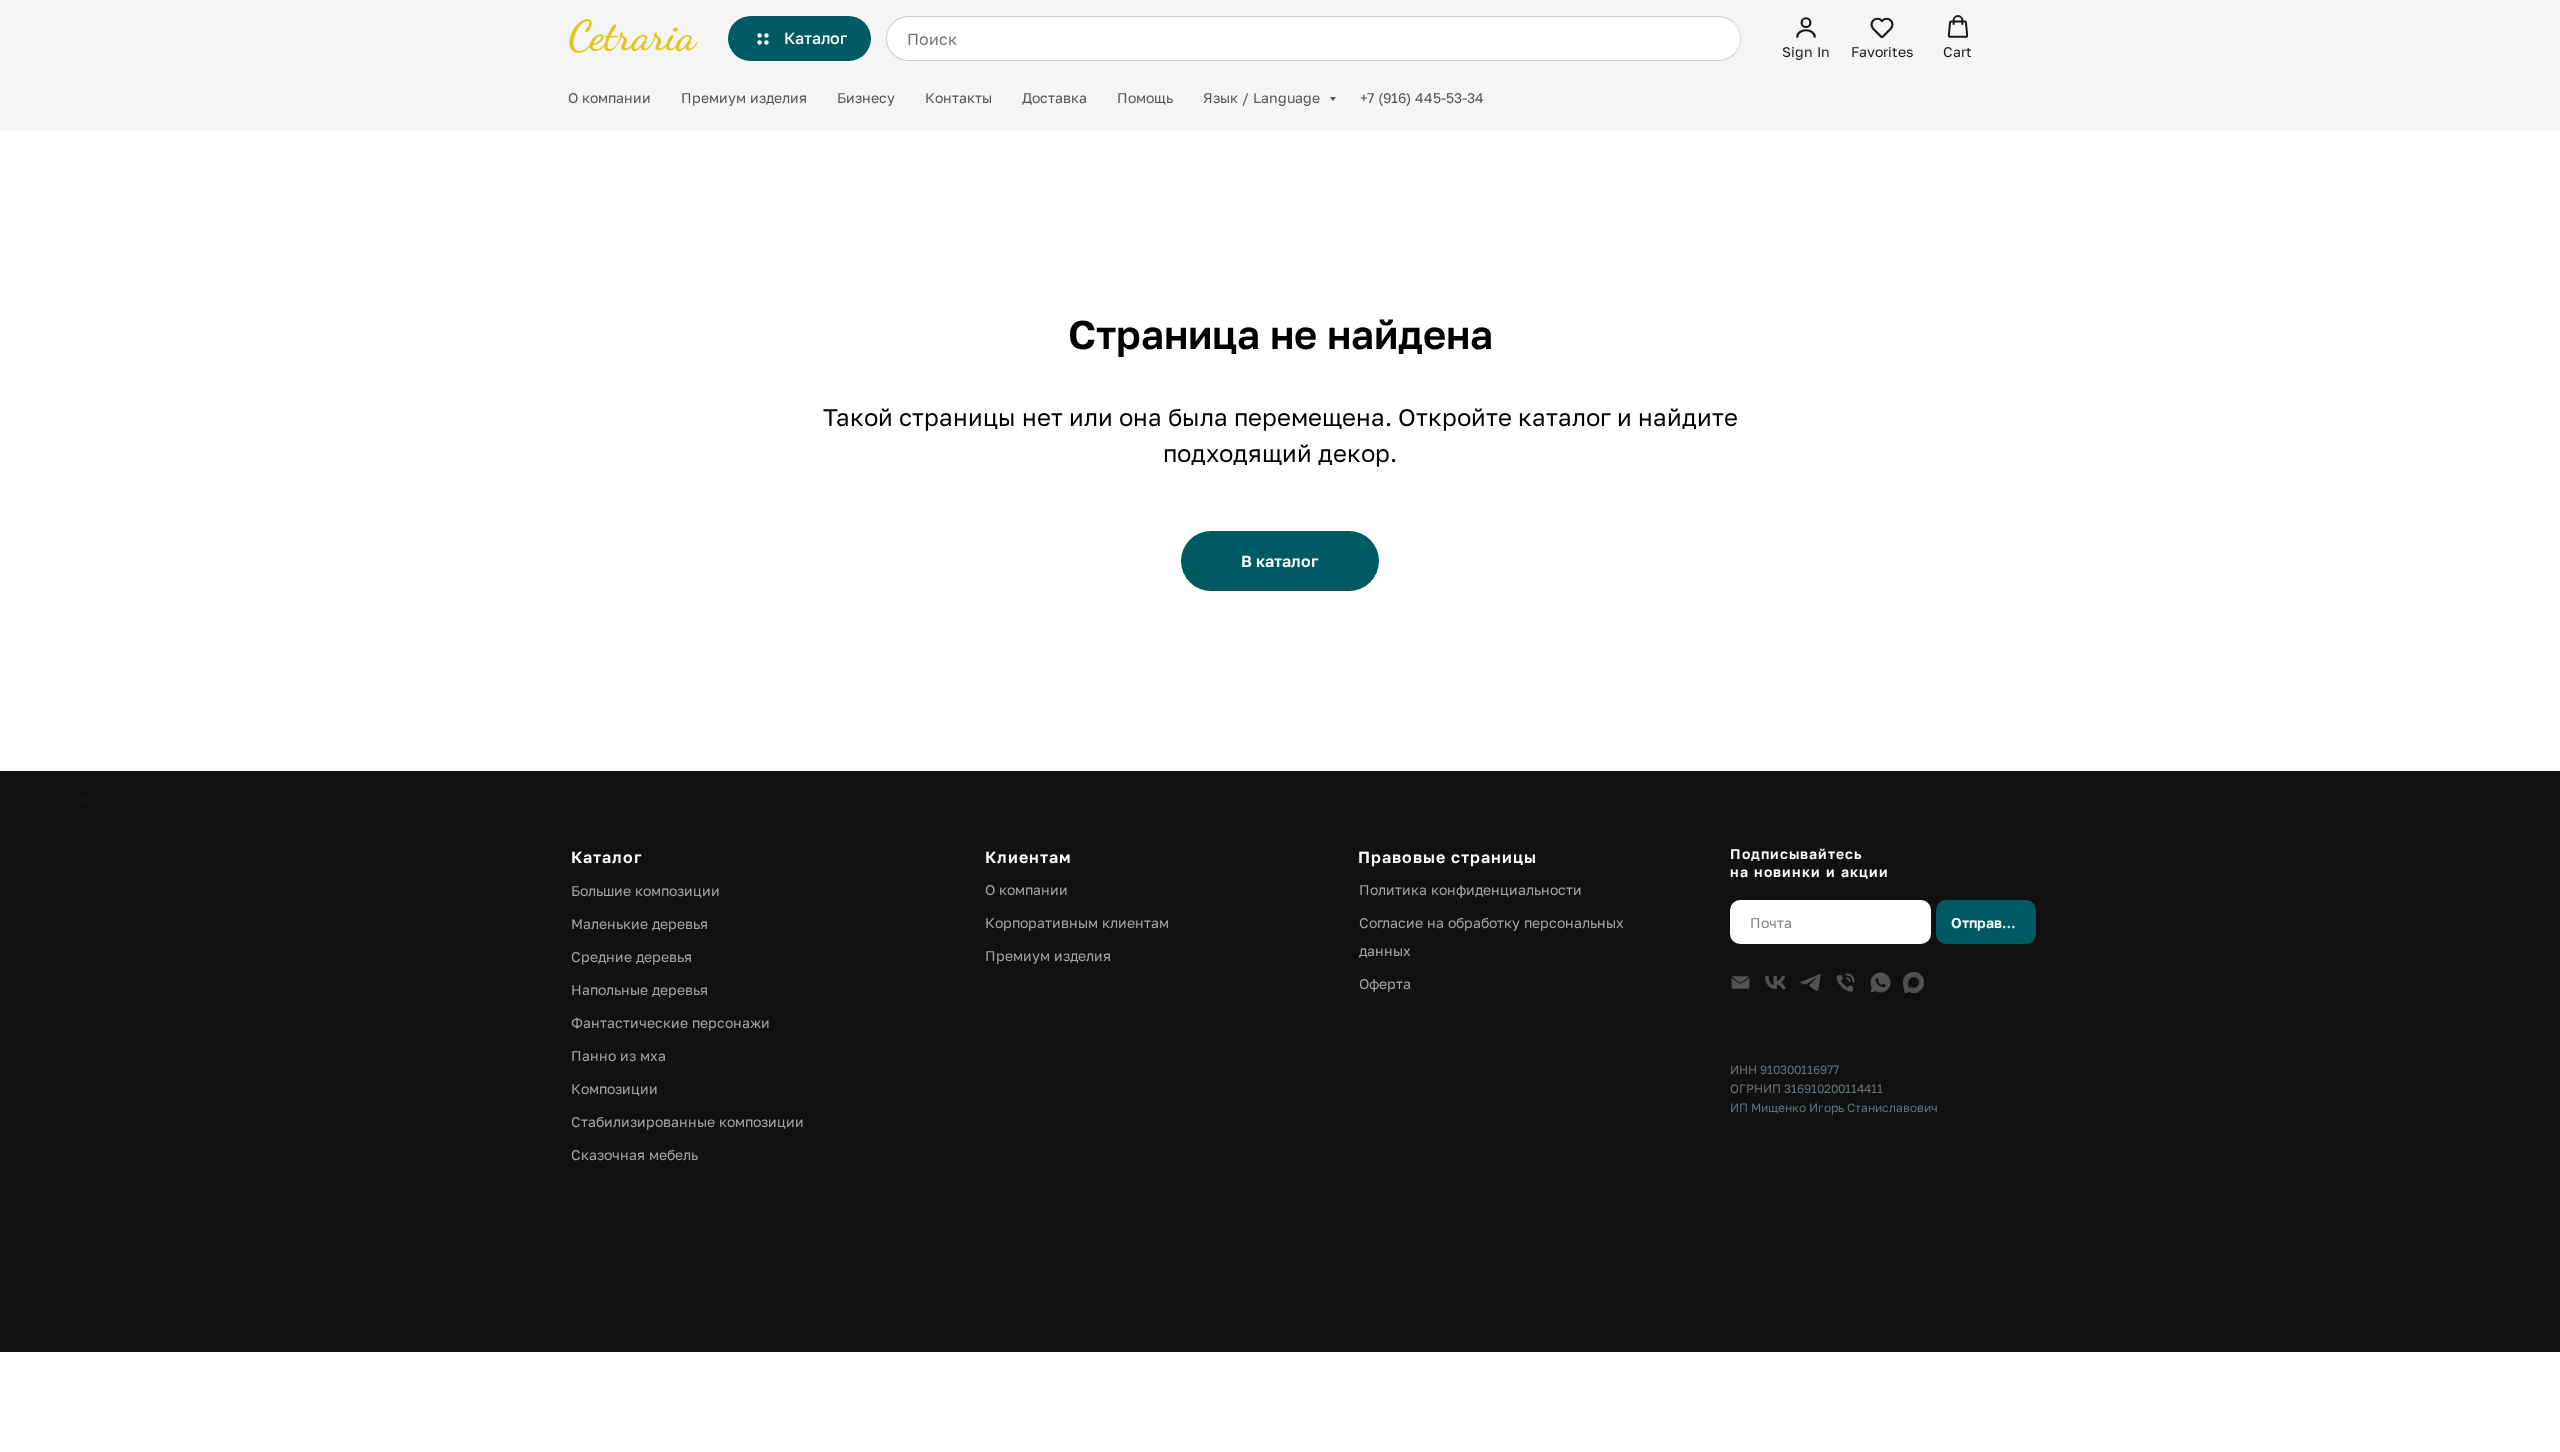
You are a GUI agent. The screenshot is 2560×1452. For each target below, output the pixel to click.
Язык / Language (1263, 97)
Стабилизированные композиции (687, 1121)
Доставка (1054, 97)
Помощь (1145, 97)
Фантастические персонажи (670, 1022)
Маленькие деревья (639, 923)
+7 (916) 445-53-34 (1422, 97)
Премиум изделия (744, 97)
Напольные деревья (639, 989)
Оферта (1385, 983)
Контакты (958, 97)
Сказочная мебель (634, 1154)
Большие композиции (645, 890)
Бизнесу (866, 97)
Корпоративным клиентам (1077, 922)
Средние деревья (631, 956)
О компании (609, 97)
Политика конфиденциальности (1470, 889)
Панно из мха (618, 1055)
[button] (1806, 37)
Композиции (614, 1088)
